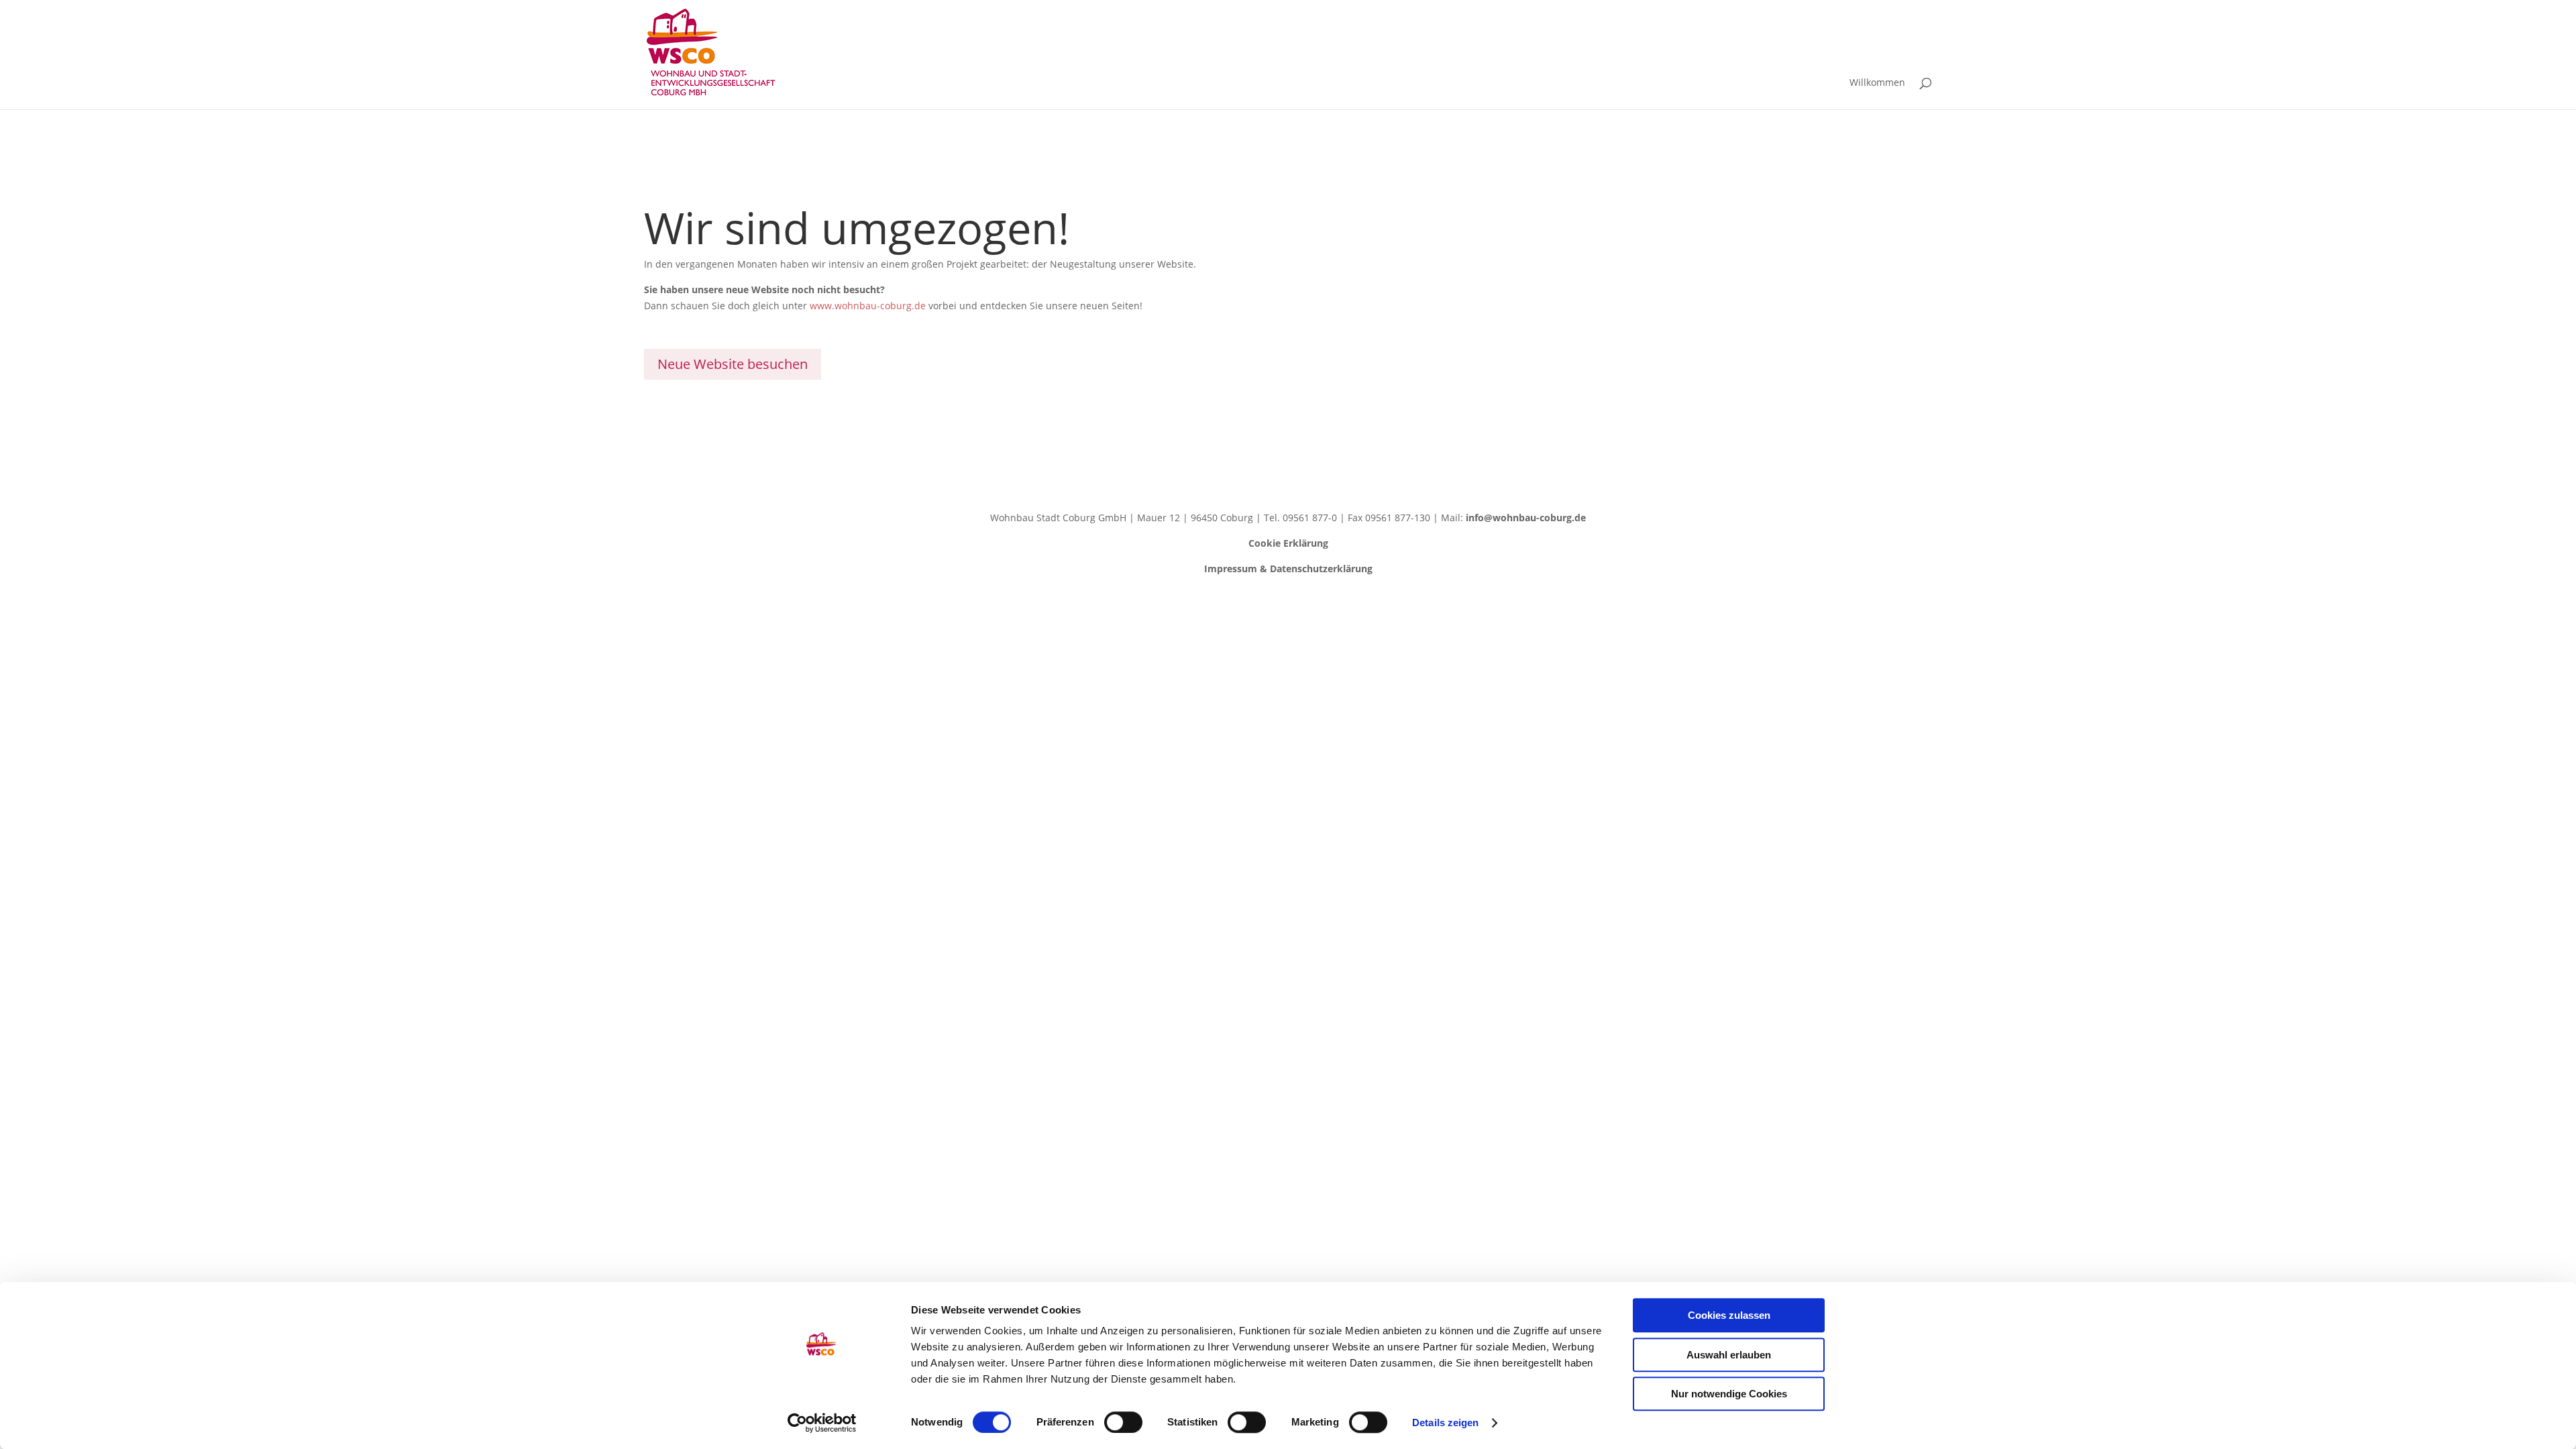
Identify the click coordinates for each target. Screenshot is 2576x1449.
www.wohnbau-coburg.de (868, 306)
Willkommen (1877, 83)
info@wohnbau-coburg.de (1526, 518)
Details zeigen (1445, 1423)
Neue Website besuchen (733, 364)
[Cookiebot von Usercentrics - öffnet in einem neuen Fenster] (822, 1423)
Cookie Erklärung (1288, 543)
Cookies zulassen (1729, 1315)
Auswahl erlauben (1729, 1355)
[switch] (1123, 1422)
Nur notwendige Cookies (1729, 1394)
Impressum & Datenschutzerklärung (1288, 569)
